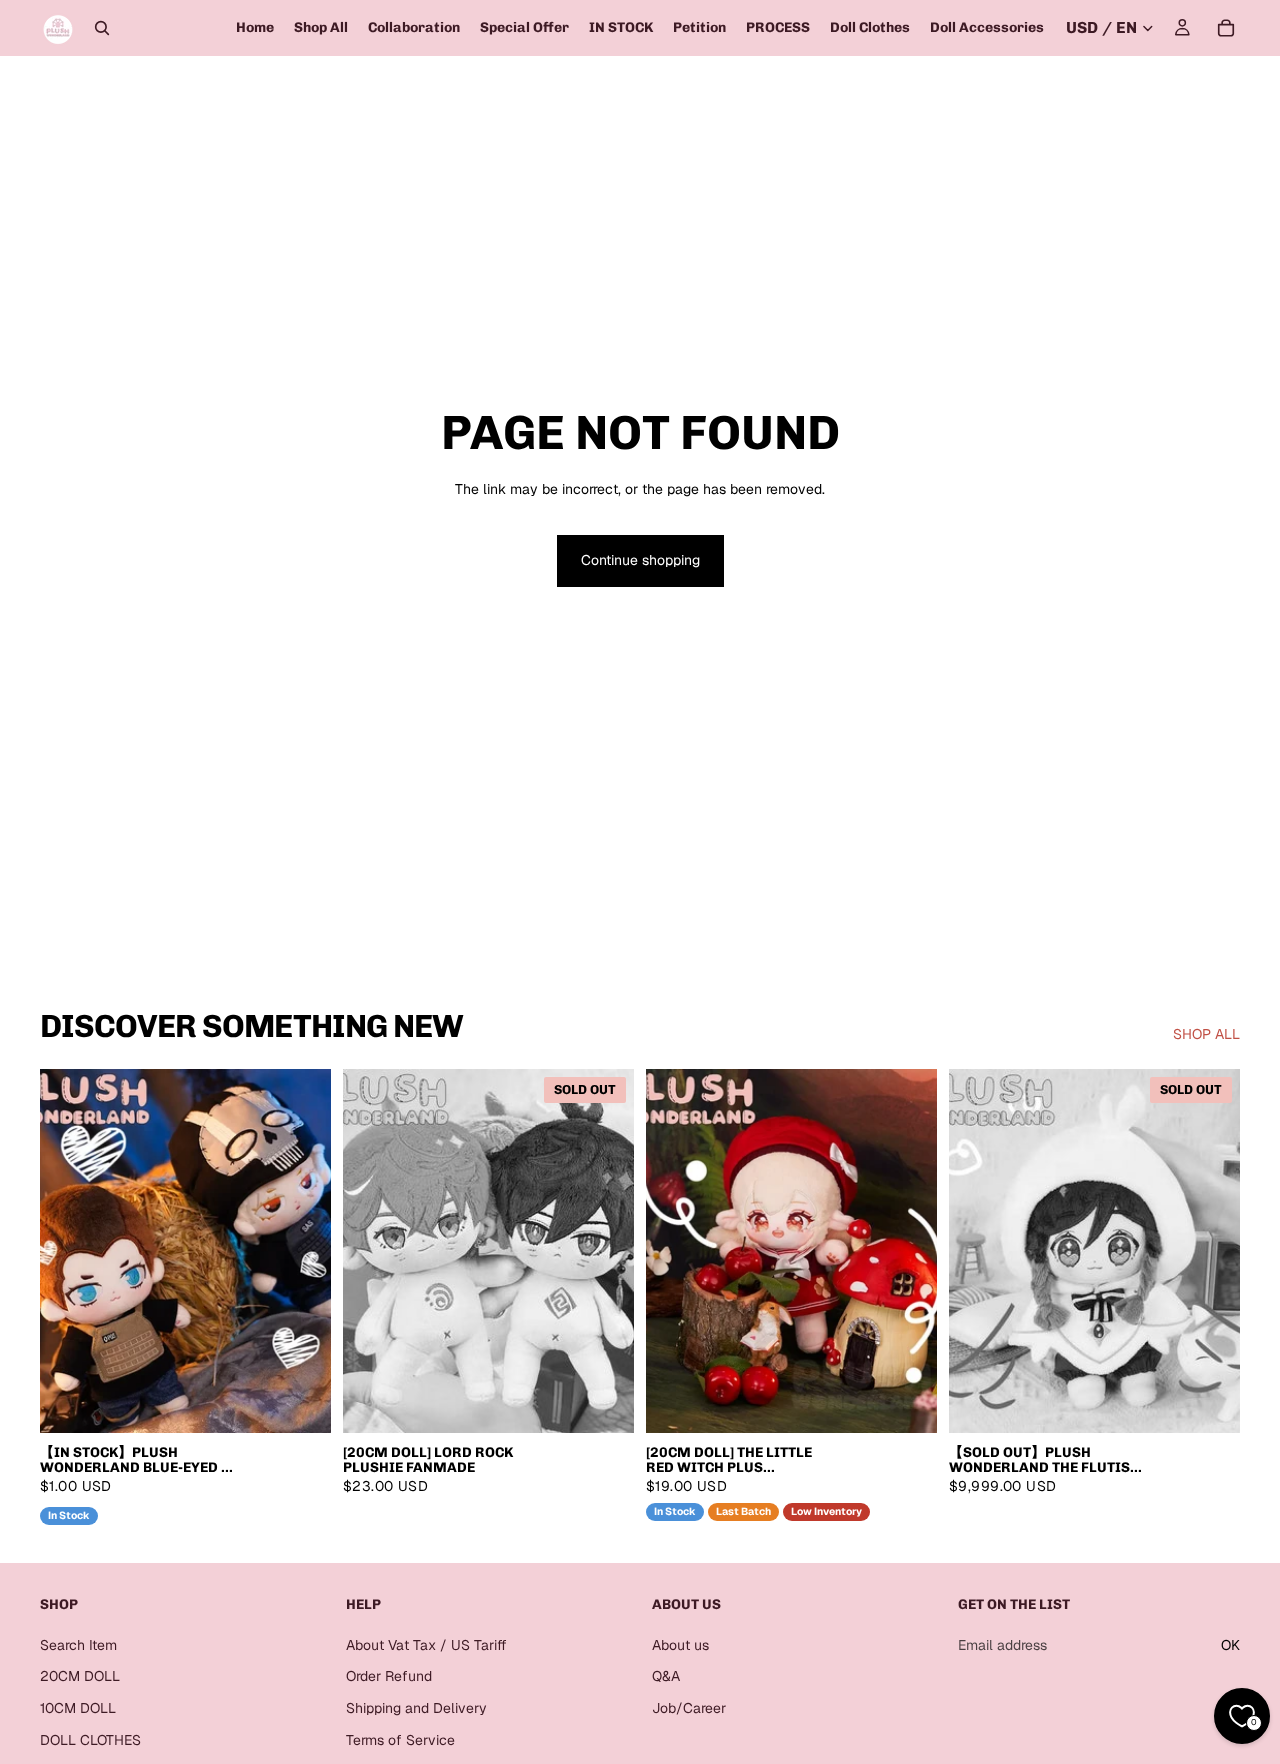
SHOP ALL (1206, 1034)
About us (680, 1645)
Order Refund (389, 1677)
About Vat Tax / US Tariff (426, 1645)
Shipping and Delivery (416, 1708)
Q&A (666, 1677)
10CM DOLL (78, 1708)
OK (1230, 1645)
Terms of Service (400, 1740)
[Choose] (300, 1402)
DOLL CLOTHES (90, 1740)
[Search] (102, 28)
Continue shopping (640, 560)
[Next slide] (301, 1251)
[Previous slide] (70, 1251)
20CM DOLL (80, 1677)
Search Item (78, 1645)
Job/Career (689, 1708)
